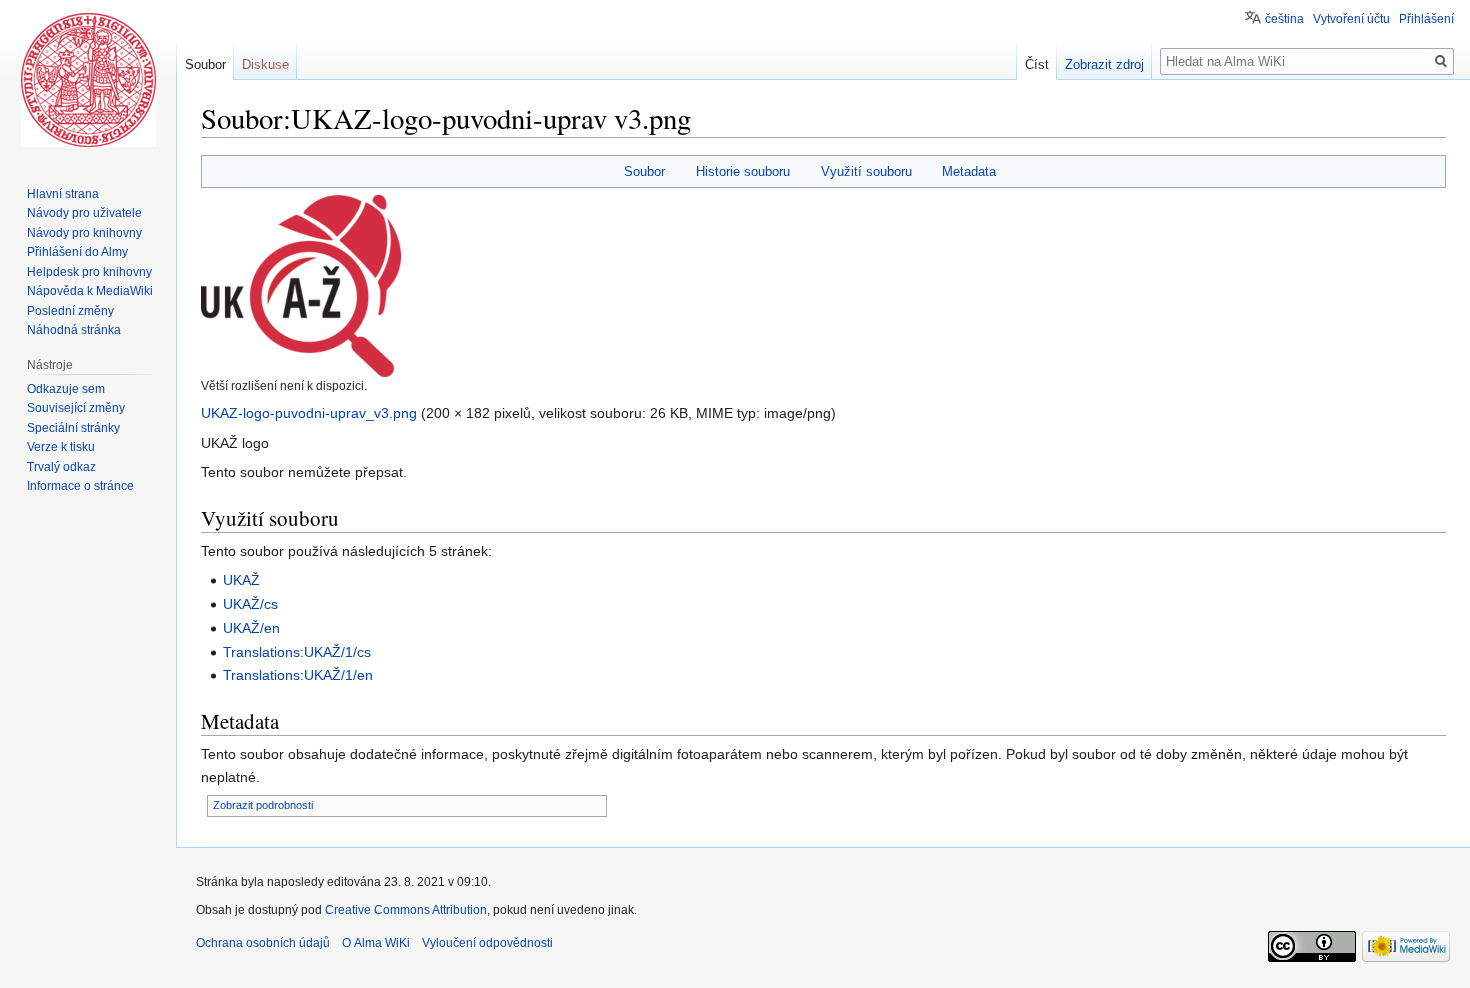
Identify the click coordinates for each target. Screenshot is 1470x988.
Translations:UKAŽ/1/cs (297, 652)
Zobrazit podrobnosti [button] (263, 805)
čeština (1284, 19)
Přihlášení (1426, 19)
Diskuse (265, 64)
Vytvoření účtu (1351, 19)
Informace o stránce (80, 486)
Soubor (644, 171)
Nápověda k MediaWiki (90, 291)
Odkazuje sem (66, 389)
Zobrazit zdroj (1104, 64)
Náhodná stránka (74, 330)
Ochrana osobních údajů (263, 943)
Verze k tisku (61, 447)
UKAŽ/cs (250, 604)
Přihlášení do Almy (77, 252)
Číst (1037, 64)
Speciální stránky (73, 428)
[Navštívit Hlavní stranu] (88, 80)
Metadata (969, 171)
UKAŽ (241, 580)
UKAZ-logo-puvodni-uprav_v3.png (309, 413)
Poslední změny (70, 311)
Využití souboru (866, 171)
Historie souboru (743, 171)
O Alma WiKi (376, 943)
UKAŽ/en (251, 628)
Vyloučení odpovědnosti (487, 943)
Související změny (76, 408)
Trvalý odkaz (61, 467)
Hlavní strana (63, 194)
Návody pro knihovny (84, 233)
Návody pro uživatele (84, 213)
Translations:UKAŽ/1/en (298, 675)
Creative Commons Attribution (406, 910)
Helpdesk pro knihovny (89, 272)
